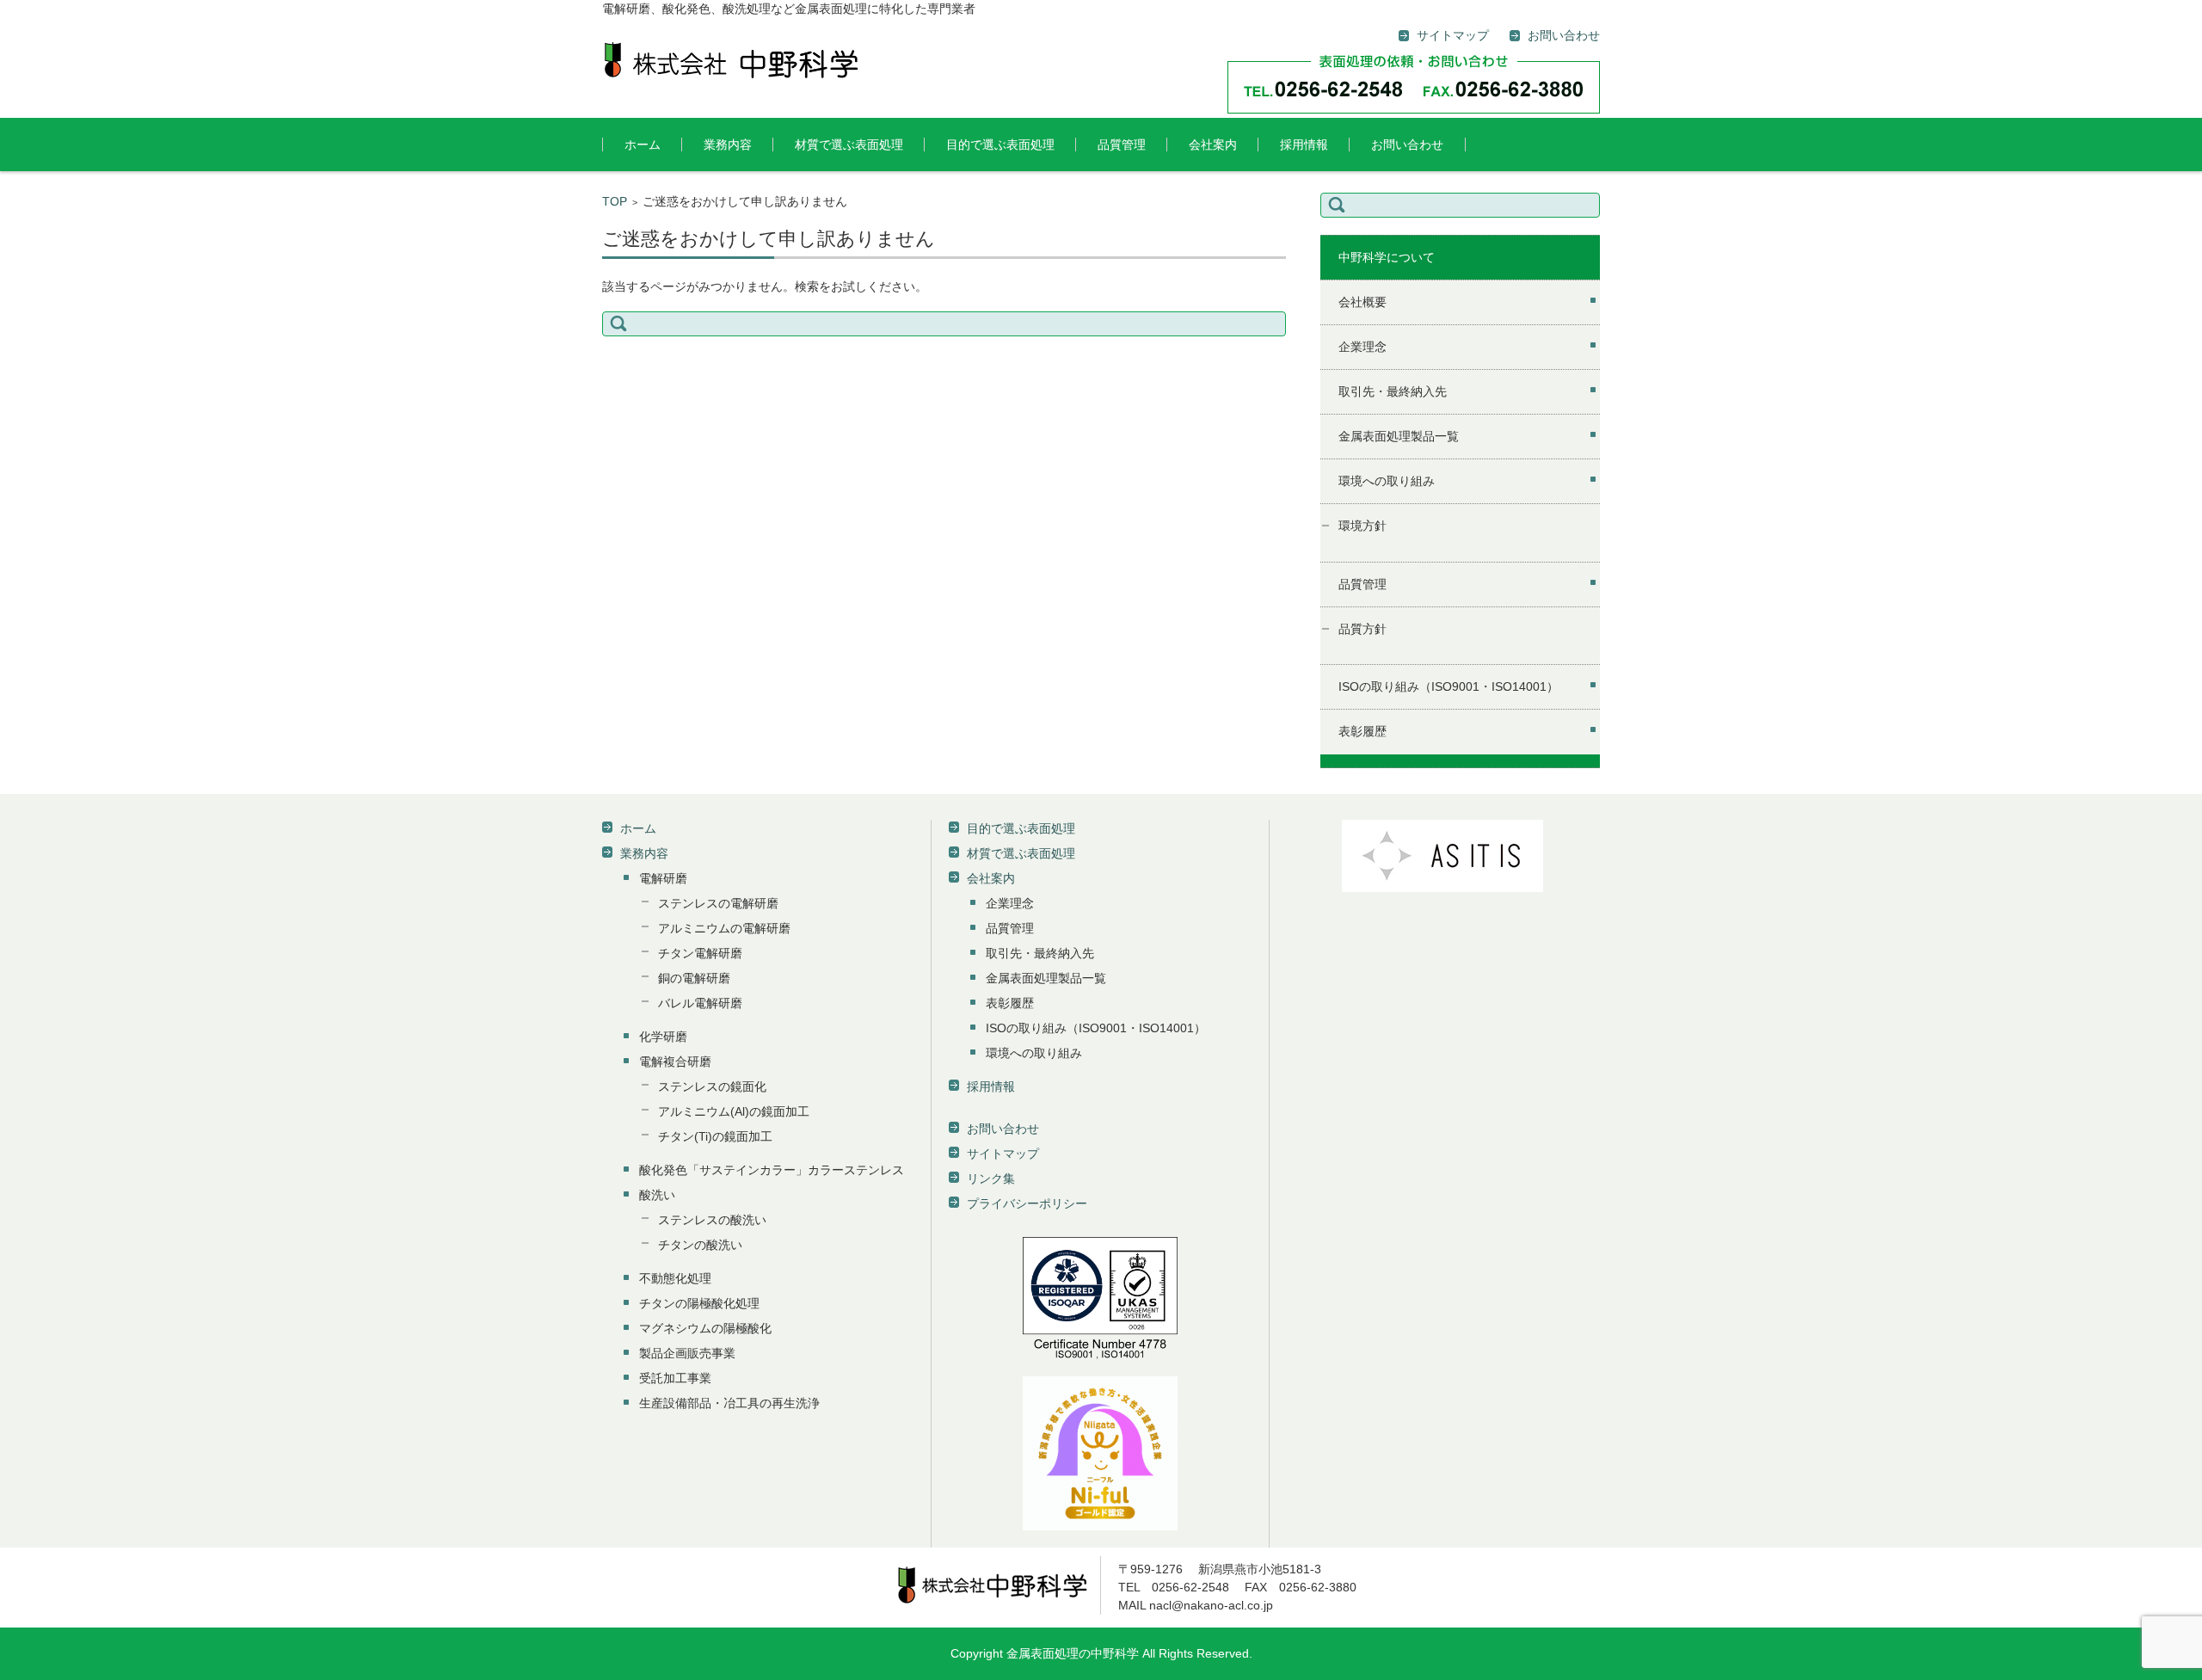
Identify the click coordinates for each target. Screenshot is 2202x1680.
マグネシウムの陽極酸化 (705, 1328)
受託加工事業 (675, 1378)
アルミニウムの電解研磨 (724, 928)
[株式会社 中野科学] (731, 60)
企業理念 (1362, 347)
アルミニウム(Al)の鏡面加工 (734, 1111)
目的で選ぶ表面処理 (1000, 145)
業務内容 (728, 145)
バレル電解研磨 (700, 1003)
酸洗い (657, 1195)
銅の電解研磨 (694, 978)
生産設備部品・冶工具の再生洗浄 (729, 1403)
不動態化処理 (675, 1278)
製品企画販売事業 (687, 1353)
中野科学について (1387, 257)
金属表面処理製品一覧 (1399, 436)
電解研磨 (663, 878)
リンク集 (991, 1178)
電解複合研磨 (675, 1062)
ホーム (643, 145)
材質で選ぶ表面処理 (849, 145)
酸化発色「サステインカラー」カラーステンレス (772, 1170)
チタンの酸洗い (700, 1245)
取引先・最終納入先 (1393, 391)
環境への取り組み (1387, 481)
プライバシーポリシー (1027, 1203)
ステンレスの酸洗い (712, 1220)
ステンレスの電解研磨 (718, 903)
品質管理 (1122, 145)
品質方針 (1362, 629)
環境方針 (1362, 526)
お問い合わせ (1407, 145)
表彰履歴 (1362, 731)
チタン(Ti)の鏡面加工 (715, 1136)
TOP (615, 201)
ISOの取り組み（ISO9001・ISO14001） (1449, 686)
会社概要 (1362, 302)
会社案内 (1213, 145)
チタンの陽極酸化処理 (699, 1303)
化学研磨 (663, 1037)
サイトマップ (1003, 1154)
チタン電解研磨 (700, 953)
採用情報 (1304, 145)
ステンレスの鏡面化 (712, 1086)
